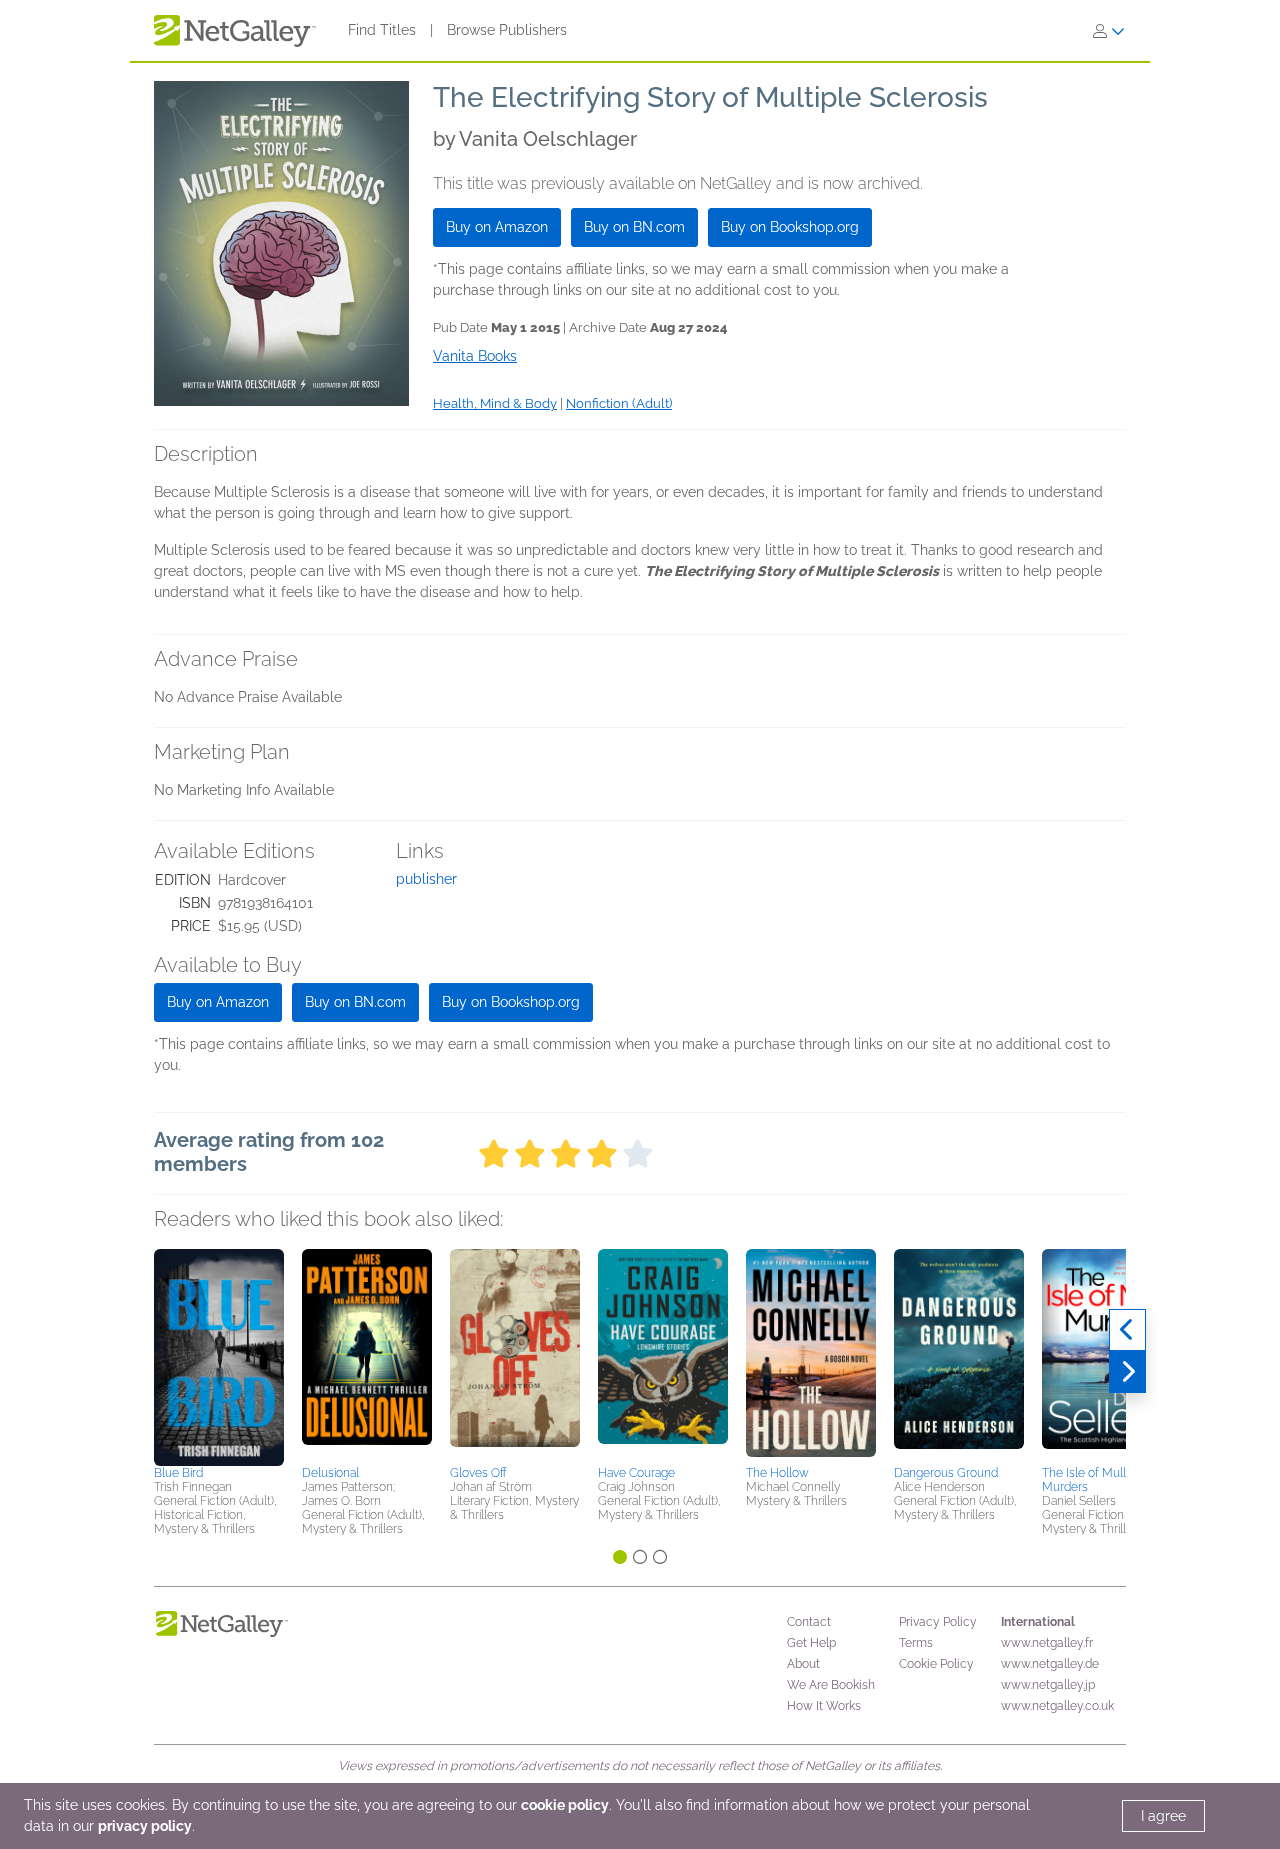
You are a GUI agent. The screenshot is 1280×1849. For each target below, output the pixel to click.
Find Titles (382, 30)
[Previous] (1127, 1330)
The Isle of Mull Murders (1084, 1480)
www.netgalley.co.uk (1057, 1706)
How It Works (824, 1706)
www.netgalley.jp (1048, 1685)
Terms (916, 1643)
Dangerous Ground (946, 1473)
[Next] (1127, 1372)
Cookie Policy (936, 1664)
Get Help (811, 1643)
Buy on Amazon (497, 227)
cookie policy (565, 1805)
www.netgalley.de (1050, 1664)
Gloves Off (478, 1473)
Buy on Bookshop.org (790, 227)
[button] (219, 1354)
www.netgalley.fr (1047, 1643)
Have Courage (636, 1473)
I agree (1163, 1816)
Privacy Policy (938, 1622)
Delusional (330, 1473)
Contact (809, 1622)
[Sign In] (1109, 31)
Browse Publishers (507, 30)
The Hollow (777, 1473)
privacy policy (145, 1826)
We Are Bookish (831, 1685)
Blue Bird (178, 1473)
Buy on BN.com (634, 227)
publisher (426, 879)
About (803, 1664)
